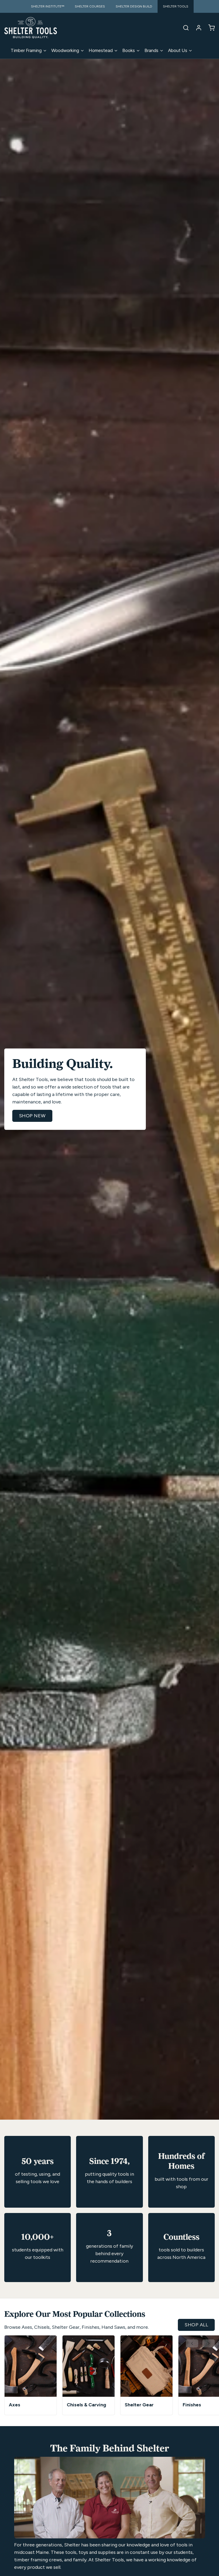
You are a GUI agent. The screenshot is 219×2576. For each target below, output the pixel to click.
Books (129, 50)
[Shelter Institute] (31, 28)
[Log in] (197, 28)
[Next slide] (209, 2343)
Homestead (101, 50)
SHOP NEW (32, 1116)
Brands (151, 50)
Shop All (196, 2325)
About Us (178, 50)
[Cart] (209, 28)
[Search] (184, 28)
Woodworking (65, 50)
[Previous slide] (192, 2343)
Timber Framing (26, 50)
